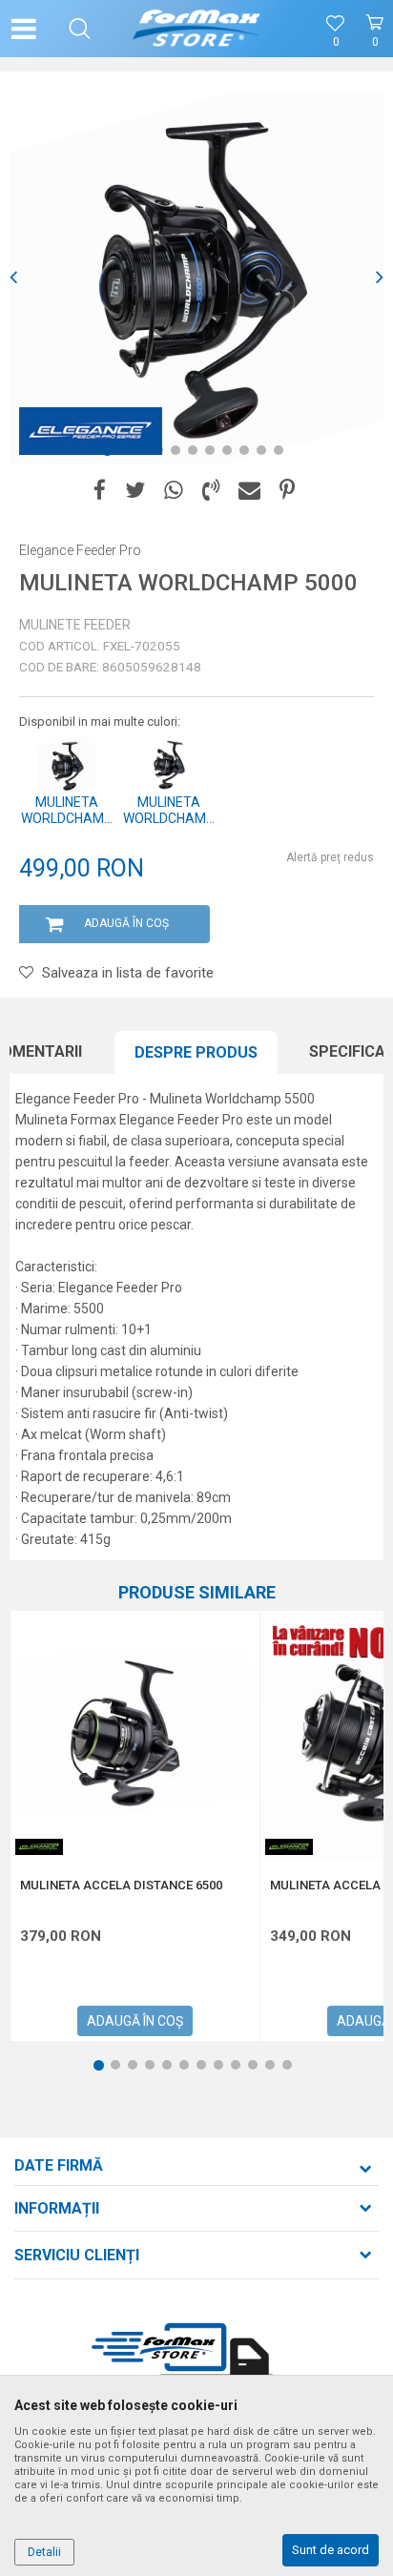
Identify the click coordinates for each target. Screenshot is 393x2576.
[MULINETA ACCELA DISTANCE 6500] (135, 1735)
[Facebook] (100, 491)
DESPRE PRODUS (196, 1052)
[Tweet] (135, 491)
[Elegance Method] (39, 1847)
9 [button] (248, 454)
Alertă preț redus (330, 857)
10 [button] (268, 454)
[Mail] (249, 491)
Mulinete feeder (75, 625)
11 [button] (285, 454)
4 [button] (162, 454)
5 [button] (179, 454)
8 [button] (231, 454)
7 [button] (214, 454)
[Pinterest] (287, 491)
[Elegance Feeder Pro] (91, 431)
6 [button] (196, 454)
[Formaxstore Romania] (197, 29)
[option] (196, 278)
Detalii (44, 2552)
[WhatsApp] (174, 491)
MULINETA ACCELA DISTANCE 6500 (121, 1886)
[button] (80, 29)
